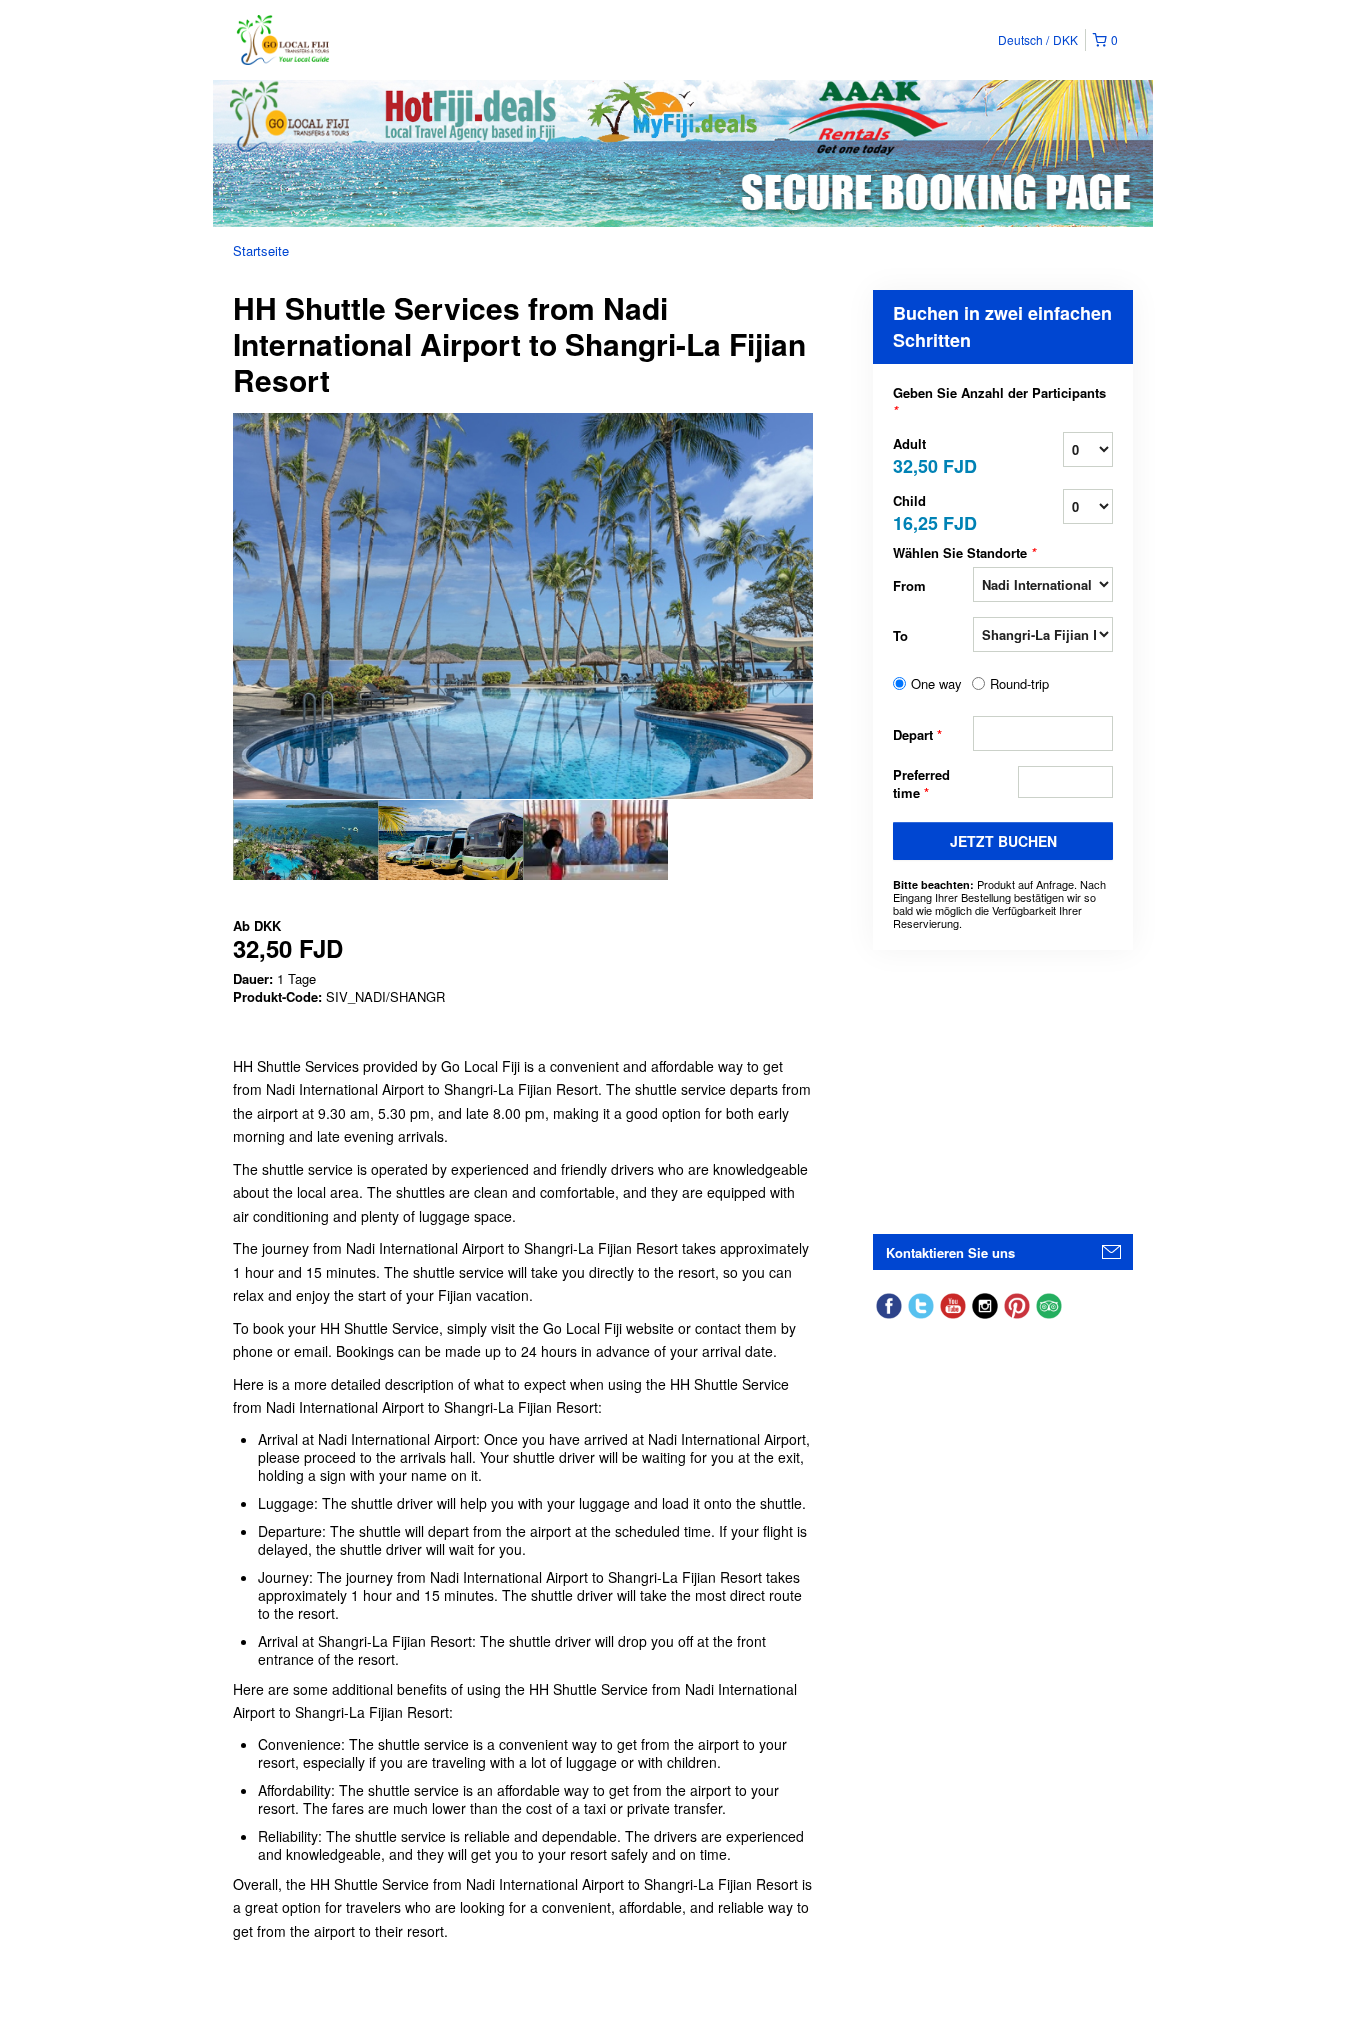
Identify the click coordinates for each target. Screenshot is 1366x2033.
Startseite (261, 250)
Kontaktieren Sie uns (950, 1252)
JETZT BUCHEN (1003, 841)
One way (936, 684)
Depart (917, 734)
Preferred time (921, 784)
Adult (933, 454)
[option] (305, 840)
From (909, 585)
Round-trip (1019, 684)
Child (933, 511)
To (900, 635)
